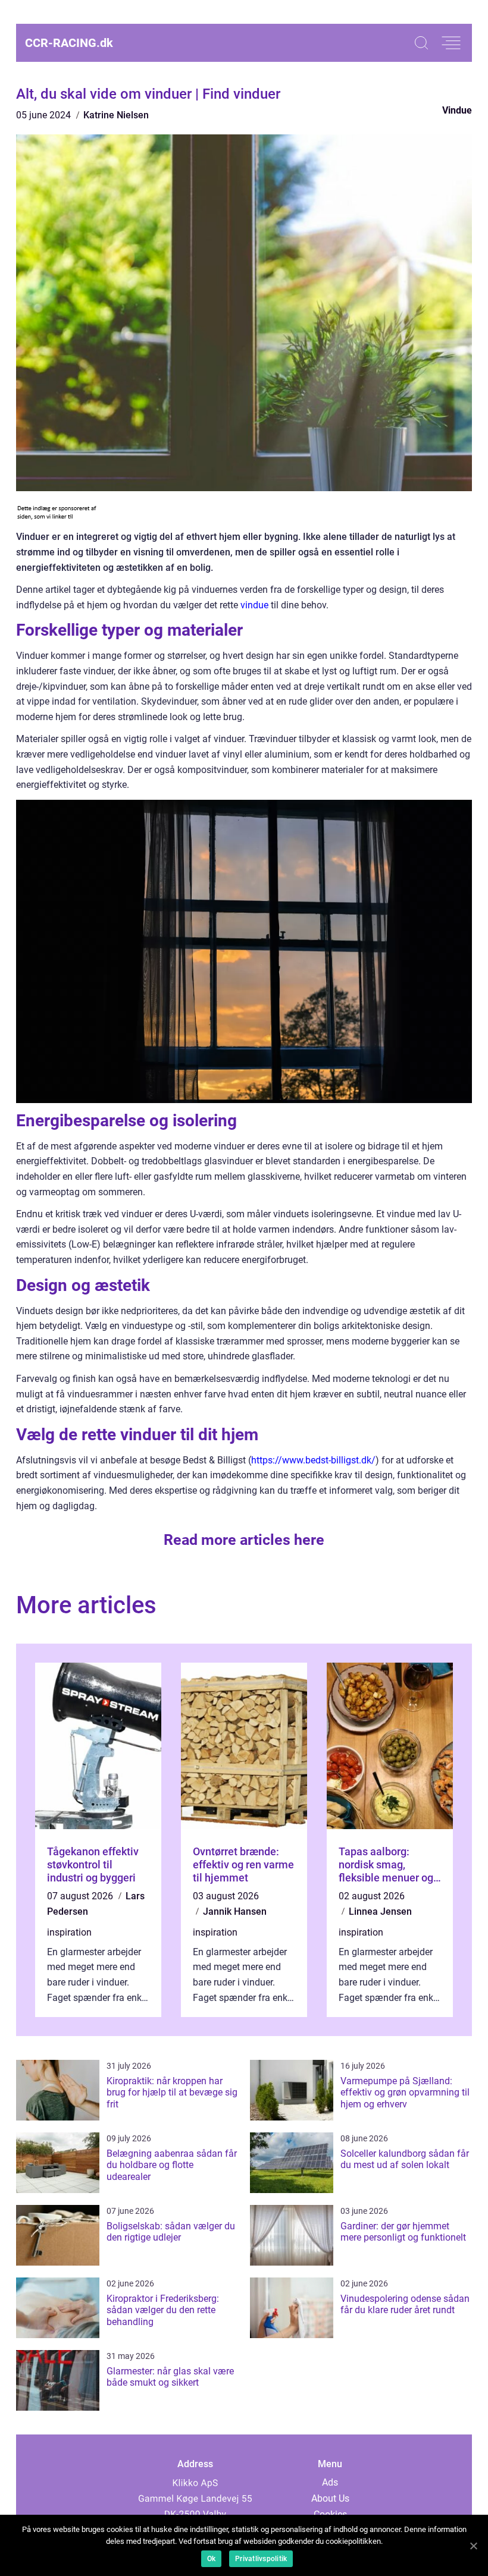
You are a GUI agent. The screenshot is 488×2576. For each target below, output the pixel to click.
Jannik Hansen (235, 1911)
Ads (330, 2482)
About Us (330, 2498)
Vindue (457, 110)
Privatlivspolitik (261, 2559)
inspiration (69, 1932)
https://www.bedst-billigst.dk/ (313, 1460)
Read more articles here (244, 1540)
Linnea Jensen (380, 1911)
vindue (254, 605)
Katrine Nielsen (116, 115)
